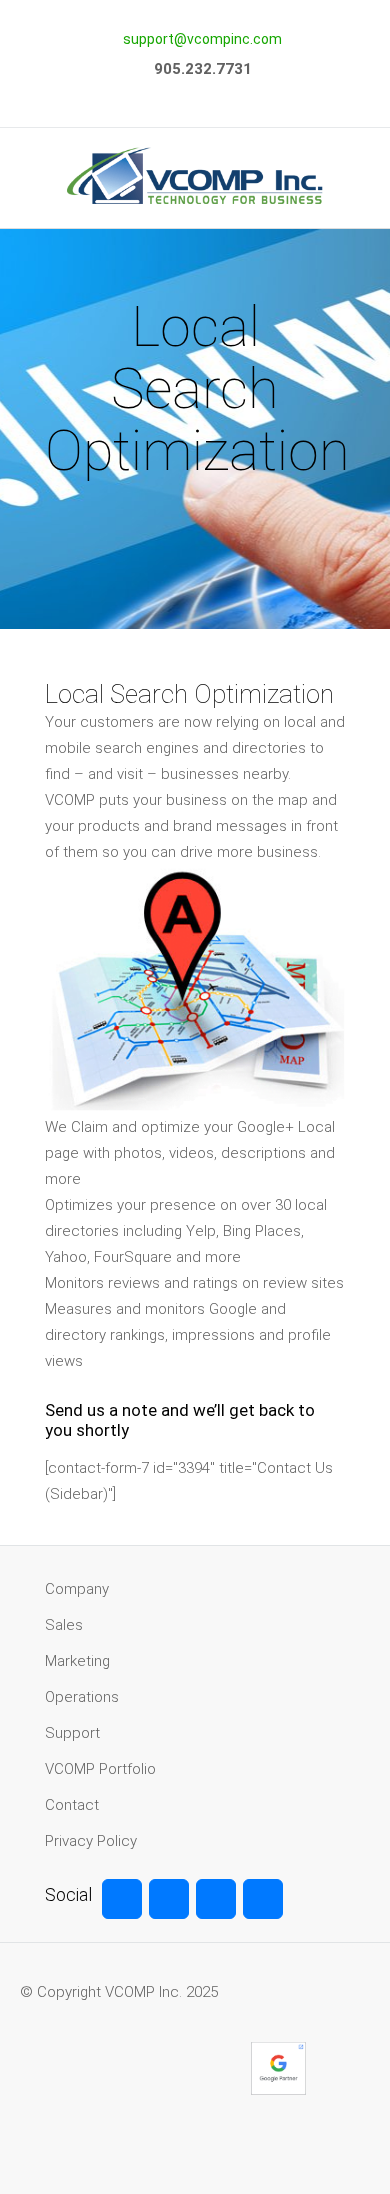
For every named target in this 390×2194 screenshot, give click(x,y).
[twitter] (169, 1899)
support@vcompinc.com (202, 39)
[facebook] (122, 1899)
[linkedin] (263, 1899)
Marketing (77, 1661)
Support (72, 1733)
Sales (64, 1625)
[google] (216, 1899)
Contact (72, 1805)
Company (77, 1589)
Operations (82, 1697)
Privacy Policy (91, 1841)
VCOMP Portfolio (100, 1769)
